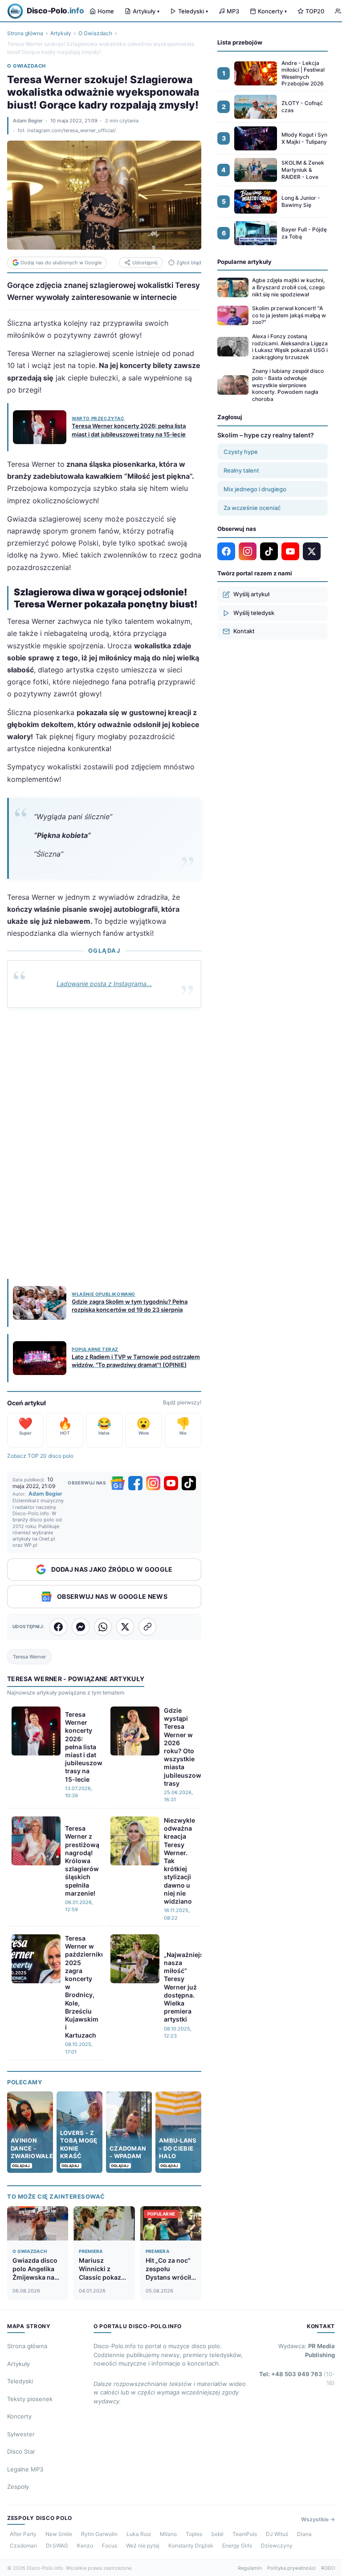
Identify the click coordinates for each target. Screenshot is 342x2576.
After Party (23, 2534)
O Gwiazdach (95, 33)
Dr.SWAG (57, 2546)
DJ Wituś (277, 2534)
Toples (194, 2534)
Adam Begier (28, 121)
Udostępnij (145, 263)
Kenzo (85, 2546)
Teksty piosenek (30, 2399)
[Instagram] (153, 1483)
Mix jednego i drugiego (255, 489)
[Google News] (118, 1483)
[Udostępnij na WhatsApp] (103, 1627)
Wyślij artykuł (251, 594)
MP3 (233, 11)
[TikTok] (189, 1483)
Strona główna (25, 33)
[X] (312, 551)
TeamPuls (245, 2534)
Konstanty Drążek (191, 2546)
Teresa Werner (29, 1657)
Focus (110, 2546)
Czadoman (23, 2546)
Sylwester (21, 2434)
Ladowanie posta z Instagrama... (104, 984)
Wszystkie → (318, 2519)
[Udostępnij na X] (125, 1627)
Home (106, 11)
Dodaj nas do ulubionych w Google (61, 263)
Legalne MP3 (25, 2469)
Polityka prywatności (291, 2568)
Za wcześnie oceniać (252, 508)
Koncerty (272, 11)
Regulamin (250, 2568)
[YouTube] (171, 1483)
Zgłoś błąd (189, 263)
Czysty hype (241, 452)
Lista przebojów (240, 42)
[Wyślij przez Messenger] (81, 1627)
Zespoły (18, 2487)
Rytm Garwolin (99, 2534)
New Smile (59, 2534)
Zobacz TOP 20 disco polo (40, 1456)
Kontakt (244, 631)
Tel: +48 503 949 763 (297, 2378)
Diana (304, 2534)
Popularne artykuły (244, 262)
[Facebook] (135, 1483)
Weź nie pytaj (143, 2546)
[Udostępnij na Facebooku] (58, 1627)
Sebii (217, 2534)
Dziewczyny (277, 2546)
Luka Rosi (139, 2534)
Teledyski (193, 11)
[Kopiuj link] (147, 1627)
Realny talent (241, 470)
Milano (168, 2534)
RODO (328, 2568)
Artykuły (146, 11)
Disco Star (21, 2451)
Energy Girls (237, 2546)
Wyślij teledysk (254, 613)
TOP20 (315, 11)
